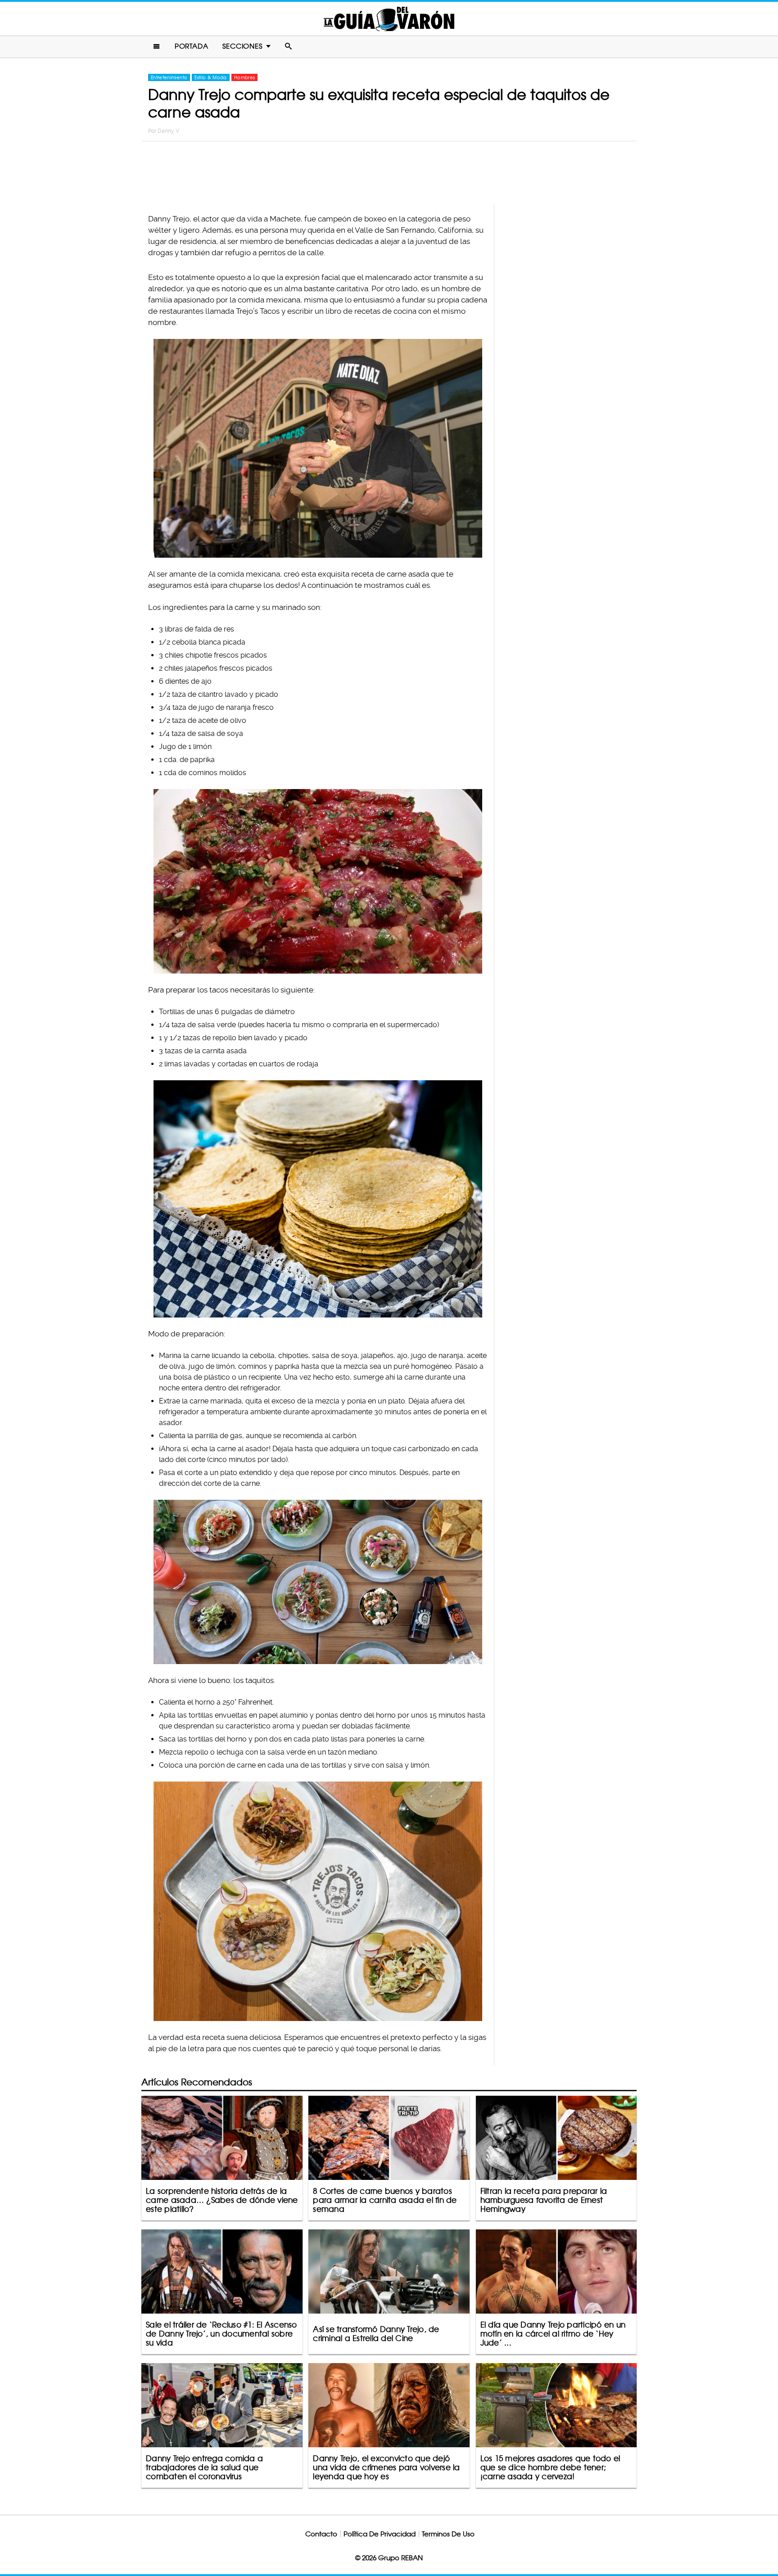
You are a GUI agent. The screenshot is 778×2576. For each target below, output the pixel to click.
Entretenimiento (169, 77)
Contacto (321, 2534)
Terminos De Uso (448, 2534)
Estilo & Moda (211, 77)
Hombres (244, 77)
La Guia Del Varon (389, 19)
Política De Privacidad (380, 2534)
